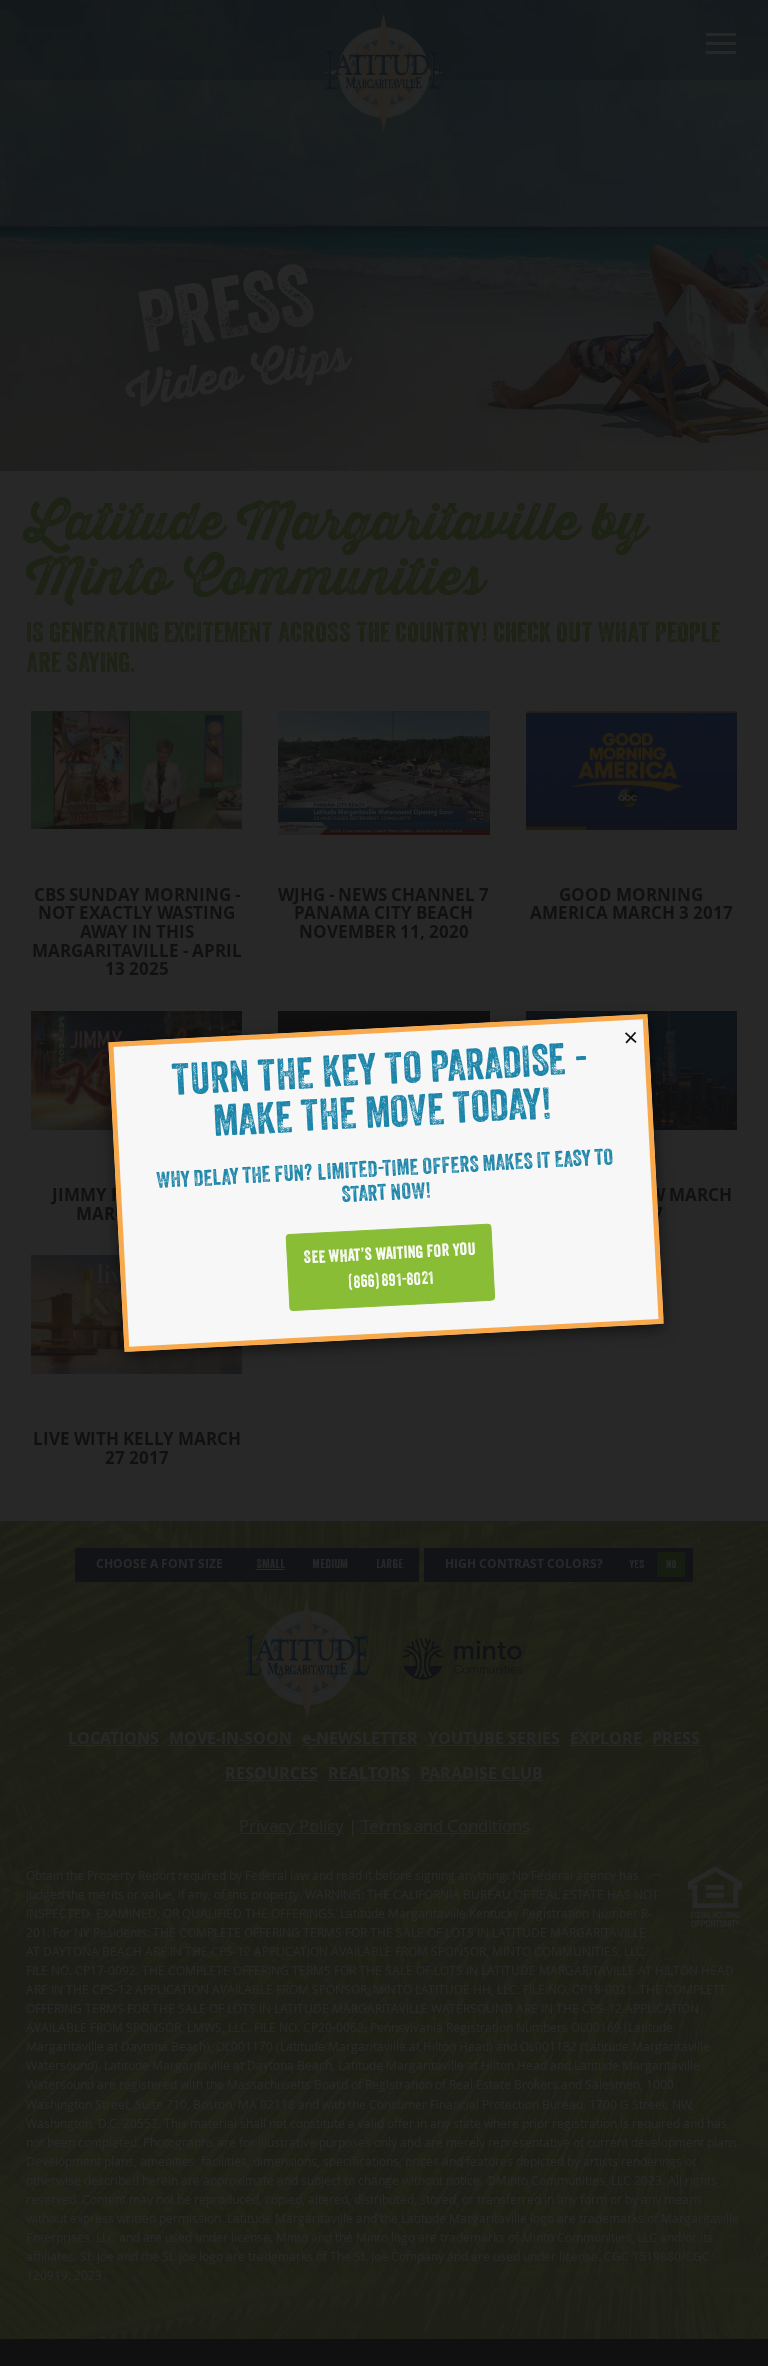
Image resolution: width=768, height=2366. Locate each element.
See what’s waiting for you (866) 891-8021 (389, 1266)
